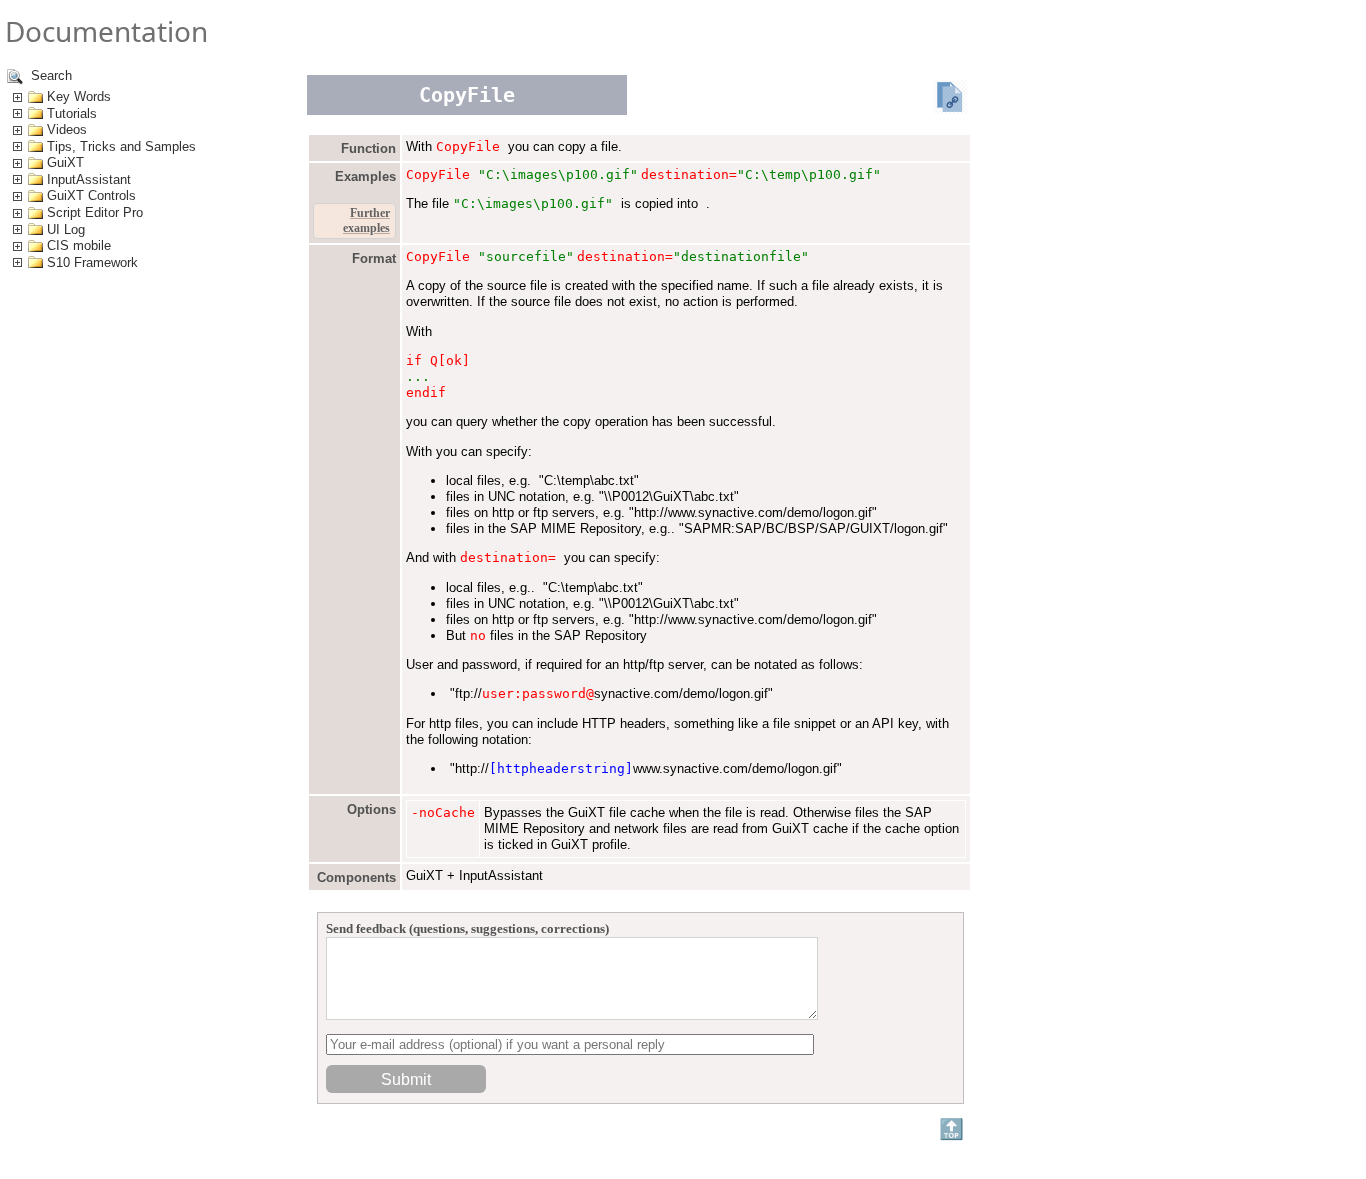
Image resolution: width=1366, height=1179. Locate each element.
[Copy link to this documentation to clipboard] (950, 99)
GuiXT (65, 162)
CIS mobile (79, 245)
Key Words (79, 96)
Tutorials (72, 113)
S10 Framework (92, 262)
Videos (67, 129)
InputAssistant (89, 179)
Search (49, 75)
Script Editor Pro (95, 212)
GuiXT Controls (91, 195)
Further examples (366, 220)
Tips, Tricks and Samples (121, 146)
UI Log (66, 229)
